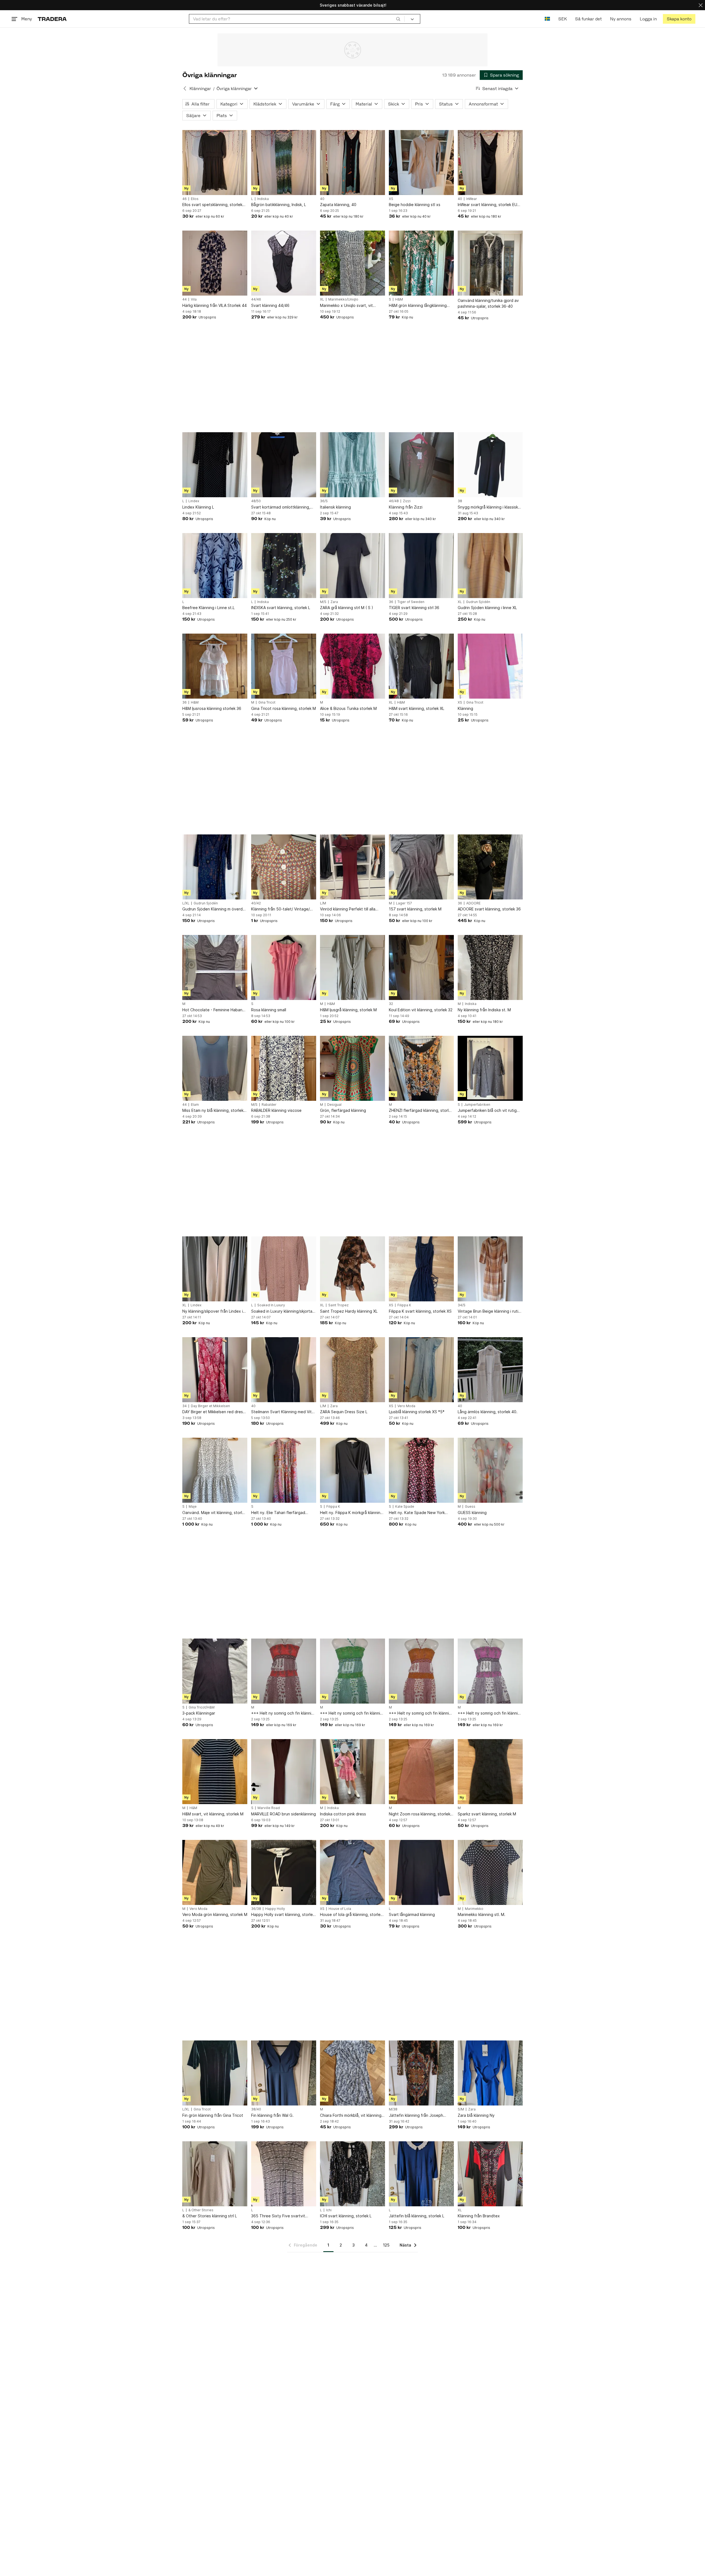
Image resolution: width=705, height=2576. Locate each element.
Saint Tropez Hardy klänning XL (349, 1311)
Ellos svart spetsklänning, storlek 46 (212, 205)
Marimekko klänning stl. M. (482, 1914)
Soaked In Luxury (271, 1305)
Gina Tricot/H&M (202, 1707)
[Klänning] (490, 666)
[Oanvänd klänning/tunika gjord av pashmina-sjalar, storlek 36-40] (490, 263)
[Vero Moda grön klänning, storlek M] (215, 1872)
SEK (562, 19)
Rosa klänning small (269, 1010)
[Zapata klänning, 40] (352, 163)
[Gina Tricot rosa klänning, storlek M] (284, 666)
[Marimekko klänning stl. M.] (490, 1872)
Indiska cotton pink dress (343, 1814)
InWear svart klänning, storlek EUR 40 (489, 205)
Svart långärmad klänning (412, 1914)
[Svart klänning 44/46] (284, 263)
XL (322, 299)
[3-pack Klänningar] (215, 1671)
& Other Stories (201, 2210)
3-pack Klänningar (199, 1713)
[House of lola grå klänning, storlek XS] (352, 1872)
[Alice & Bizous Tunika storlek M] (352, 666)
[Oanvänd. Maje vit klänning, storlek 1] (215, 1470)
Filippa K (404, 1305)
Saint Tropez (338, 1305)
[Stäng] (701, 5)
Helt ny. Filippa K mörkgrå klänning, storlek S (352, 1513)
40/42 (256, 903)
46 (185, 199)
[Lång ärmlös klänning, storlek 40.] (490, 1370)
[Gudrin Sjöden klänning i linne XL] (490, 566)
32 (391, 1004)
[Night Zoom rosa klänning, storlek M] (421, 1772)
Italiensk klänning (335, 507)
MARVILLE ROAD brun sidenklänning (284, 1814)
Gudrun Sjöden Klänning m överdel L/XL (214, 909)
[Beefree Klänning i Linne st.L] (215, 566)
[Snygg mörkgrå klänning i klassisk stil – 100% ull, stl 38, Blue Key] (490, 465)
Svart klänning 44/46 (270, 305)
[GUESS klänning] (490, 1470)
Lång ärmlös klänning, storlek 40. (488, 1412)
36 (391, 602)
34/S (462, 1305)
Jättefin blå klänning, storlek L (417, 2216)
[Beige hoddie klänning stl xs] (421, 163)
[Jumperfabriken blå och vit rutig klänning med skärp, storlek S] (490, 1068)
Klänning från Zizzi (406, 507)
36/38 (256, 1909)
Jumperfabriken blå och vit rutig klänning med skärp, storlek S (487, 1111)
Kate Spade (405, 1507)
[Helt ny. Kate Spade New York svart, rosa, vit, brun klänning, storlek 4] (421, 1470)
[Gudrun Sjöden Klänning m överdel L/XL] (215, 867)
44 (185, 299)
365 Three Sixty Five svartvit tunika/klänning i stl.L (278, 2216)
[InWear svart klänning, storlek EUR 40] (490, 163)
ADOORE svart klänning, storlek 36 (489, 909)
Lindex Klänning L (198, 507)
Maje (193, 1507)
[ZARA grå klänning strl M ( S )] (352, 566)
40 (322, 199)
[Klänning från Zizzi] (421, 465)
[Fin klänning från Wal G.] (284, 2073)
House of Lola (340, 1909)
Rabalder (269, 1105)
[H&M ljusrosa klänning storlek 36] (215, 666)
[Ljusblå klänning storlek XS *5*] (421, 1370)
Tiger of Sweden (411, 602)
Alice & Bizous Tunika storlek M (348, 708)
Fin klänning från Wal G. (272, 2115)
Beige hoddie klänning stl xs (415, 205)
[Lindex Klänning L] (215, 465)
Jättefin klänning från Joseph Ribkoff (416, 2116)
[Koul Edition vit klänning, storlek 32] (421, 967)
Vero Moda (406, 1406)
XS (391, 199)
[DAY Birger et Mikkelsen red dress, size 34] (215, 1370)
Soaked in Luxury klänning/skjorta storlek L (282, 1311)
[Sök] (398, 19)
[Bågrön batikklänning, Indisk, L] (284, 163)
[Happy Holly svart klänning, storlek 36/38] (284, 1872)
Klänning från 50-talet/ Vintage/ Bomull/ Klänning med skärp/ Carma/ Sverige (280, 909)
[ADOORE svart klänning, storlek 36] (490, 867)
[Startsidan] (52, 19)
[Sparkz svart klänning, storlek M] (490, 1772)
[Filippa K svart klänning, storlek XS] (421, 1269)
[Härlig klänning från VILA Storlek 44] (215, 263)
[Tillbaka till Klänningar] (185, 88)
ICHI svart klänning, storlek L (346, 2216)
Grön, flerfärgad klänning (343, 1110)
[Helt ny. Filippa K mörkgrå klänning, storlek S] (352, 1470)
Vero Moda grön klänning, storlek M (215, 1914)
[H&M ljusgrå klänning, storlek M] (352, 967)
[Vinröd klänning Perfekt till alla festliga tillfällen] (352, 867)
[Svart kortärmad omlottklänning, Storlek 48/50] (284, 465)
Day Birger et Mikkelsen (210, 1406)
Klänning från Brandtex (479, 2216)
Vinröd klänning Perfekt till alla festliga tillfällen (348, 909)
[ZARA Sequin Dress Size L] (352, 1370)
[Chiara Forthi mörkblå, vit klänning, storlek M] (352, 2073)
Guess (470, 1507)
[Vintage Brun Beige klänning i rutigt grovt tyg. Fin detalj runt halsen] (490, 1269)
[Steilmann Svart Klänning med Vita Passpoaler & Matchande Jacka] (284, 1370)
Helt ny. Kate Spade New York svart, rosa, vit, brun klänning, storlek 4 (417, 1513)
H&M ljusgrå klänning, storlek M (348, 1010)
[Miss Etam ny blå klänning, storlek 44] (215, 1068)
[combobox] (297, 19)
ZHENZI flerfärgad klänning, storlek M (421, 1111)
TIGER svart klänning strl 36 (414, 608)
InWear (472, 199)
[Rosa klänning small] (284, 967)
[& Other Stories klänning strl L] (215, 2174)
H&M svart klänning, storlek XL (417, 708)
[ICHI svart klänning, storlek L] (352, 2174)
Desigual (334, 1105)
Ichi (329, 2210)
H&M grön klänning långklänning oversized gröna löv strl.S (418, 306)
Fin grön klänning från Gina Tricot (213, 2115)
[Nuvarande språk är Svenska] (547, 19)
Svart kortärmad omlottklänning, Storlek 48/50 (281, 507)
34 (185, 1406)
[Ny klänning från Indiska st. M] (490, 967)
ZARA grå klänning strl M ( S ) (347, 608)
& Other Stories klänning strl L (210, 2216)
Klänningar (200, 89)
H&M (399, 299)
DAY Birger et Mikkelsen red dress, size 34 (214, 1412)
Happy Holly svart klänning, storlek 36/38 (283, 1915)
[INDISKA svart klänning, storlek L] (284, 566)
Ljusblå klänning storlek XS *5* (417, 1412)
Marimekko (474, 1909)
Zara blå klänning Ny (476, 2115)
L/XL (186, 903)
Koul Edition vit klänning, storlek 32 (421, 1010)
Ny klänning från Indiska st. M (484, 1010)
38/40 (256, 2109)
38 (460, 501)
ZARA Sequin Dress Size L (344, 1412)
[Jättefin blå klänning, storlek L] (421, 2174)
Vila (194, 299)
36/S (324, 501)
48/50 (256, 501)
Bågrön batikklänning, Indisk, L (279, 205)
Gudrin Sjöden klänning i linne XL (487, 608)
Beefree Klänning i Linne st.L (208, 608)
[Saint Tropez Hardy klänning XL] (352, 1269)
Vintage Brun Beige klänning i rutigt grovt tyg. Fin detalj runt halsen (490, 1311)
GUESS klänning (472, 1513)
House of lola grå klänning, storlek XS (351, 1915)
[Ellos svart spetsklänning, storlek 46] (215, 163)
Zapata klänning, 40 (338, 205)
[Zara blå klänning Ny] (490, 2073)
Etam (195, 1105)
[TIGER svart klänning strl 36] (421, 566)
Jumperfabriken (477, 1105)
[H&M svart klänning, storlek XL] (421, 666)
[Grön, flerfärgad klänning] (352, 1068)
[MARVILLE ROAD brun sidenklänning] (284, 1772)
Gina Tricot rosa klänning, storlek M (284, 708)
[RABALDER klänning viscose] (284, 1068)
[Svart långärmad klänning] (421, 1872)
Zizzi (407, 501)
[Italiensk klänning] (352, 465)
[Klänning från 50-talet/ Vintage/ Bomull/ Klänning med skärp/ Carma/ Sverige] (284, 867)
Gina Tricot (267, 702)
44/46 (256, 299)
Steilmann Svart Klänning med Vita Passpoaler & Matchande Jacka (283, 1412)
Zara (334, 602)
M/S (323, 602)
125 (386, 2245)
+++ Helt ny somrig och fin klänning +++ (284, 1713)
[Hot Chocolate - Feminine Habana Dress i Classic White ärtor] (215, 967)
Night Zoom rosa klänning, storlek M (420, 1814)
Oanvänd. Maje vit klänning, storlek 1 (214, 1513)
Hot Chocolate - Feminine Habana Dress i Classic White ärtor (213, 1010)
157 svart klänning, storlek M (415, 909)
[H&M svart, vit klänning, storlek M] (215, 1772)
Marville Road (269, 1808)
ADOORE (473, 903)
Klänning (465, 708)
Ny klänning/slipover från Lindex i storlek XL (213, 1311)
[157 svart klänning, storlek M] (421, 867)
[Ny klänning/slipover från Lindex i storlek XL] (215, 1269)
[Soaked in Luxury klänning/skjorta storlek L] (284, 1269)
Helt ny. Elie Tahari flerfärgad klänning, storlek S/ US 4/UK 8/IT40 (283, 1513)
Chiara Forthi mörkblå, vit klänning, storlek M (351, 2116)
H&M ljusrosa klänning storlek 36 (212, 708)
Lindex (194, 501)
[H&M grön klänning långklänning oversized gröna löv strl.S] (421, 263)
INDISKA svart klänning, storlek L (281, 608)
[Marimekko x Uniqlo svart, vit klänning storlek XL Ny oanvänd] (352, 263)
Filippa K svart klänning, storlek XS (420, 1311)
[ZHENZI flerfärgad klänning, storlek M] (421, 1068)
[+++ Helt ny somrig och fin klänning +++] (284, 1671)
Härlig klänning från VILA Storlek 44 (215, 305)
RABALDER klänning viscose (276, 1110)
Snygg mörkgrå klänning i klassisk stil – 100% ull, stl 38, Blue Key (488, 507)
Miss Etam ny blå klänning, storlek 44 (213, 1111)
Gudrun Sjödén (478, 602)
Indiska (263, 199)
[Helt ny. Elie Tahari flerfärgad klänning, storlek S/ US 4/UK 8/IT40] (284, 1470)
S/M (461, 2109)
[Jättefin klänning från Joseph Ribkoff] (421, 2073)
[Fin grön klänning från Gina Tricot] (215, 2073)
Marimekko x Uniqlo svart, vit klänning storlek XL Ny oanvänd (349, 306)
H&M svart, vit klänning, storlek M (213, 1814)
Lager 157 (404, 903)
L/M (323, 903)
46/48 (394, 501)
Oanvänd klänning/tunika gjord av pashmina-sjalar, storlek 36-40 (488, 303)
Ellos (195, 199)
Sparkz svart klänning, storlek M (487, 1814)
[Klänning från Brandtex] (490, 2174)
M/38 (393, 2109)
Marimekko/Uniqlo (343, 299)
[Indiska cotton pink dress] (352, 1772)
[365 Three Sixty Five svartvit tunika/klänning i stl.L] (284, 2174)
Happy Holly (275, 1909)
